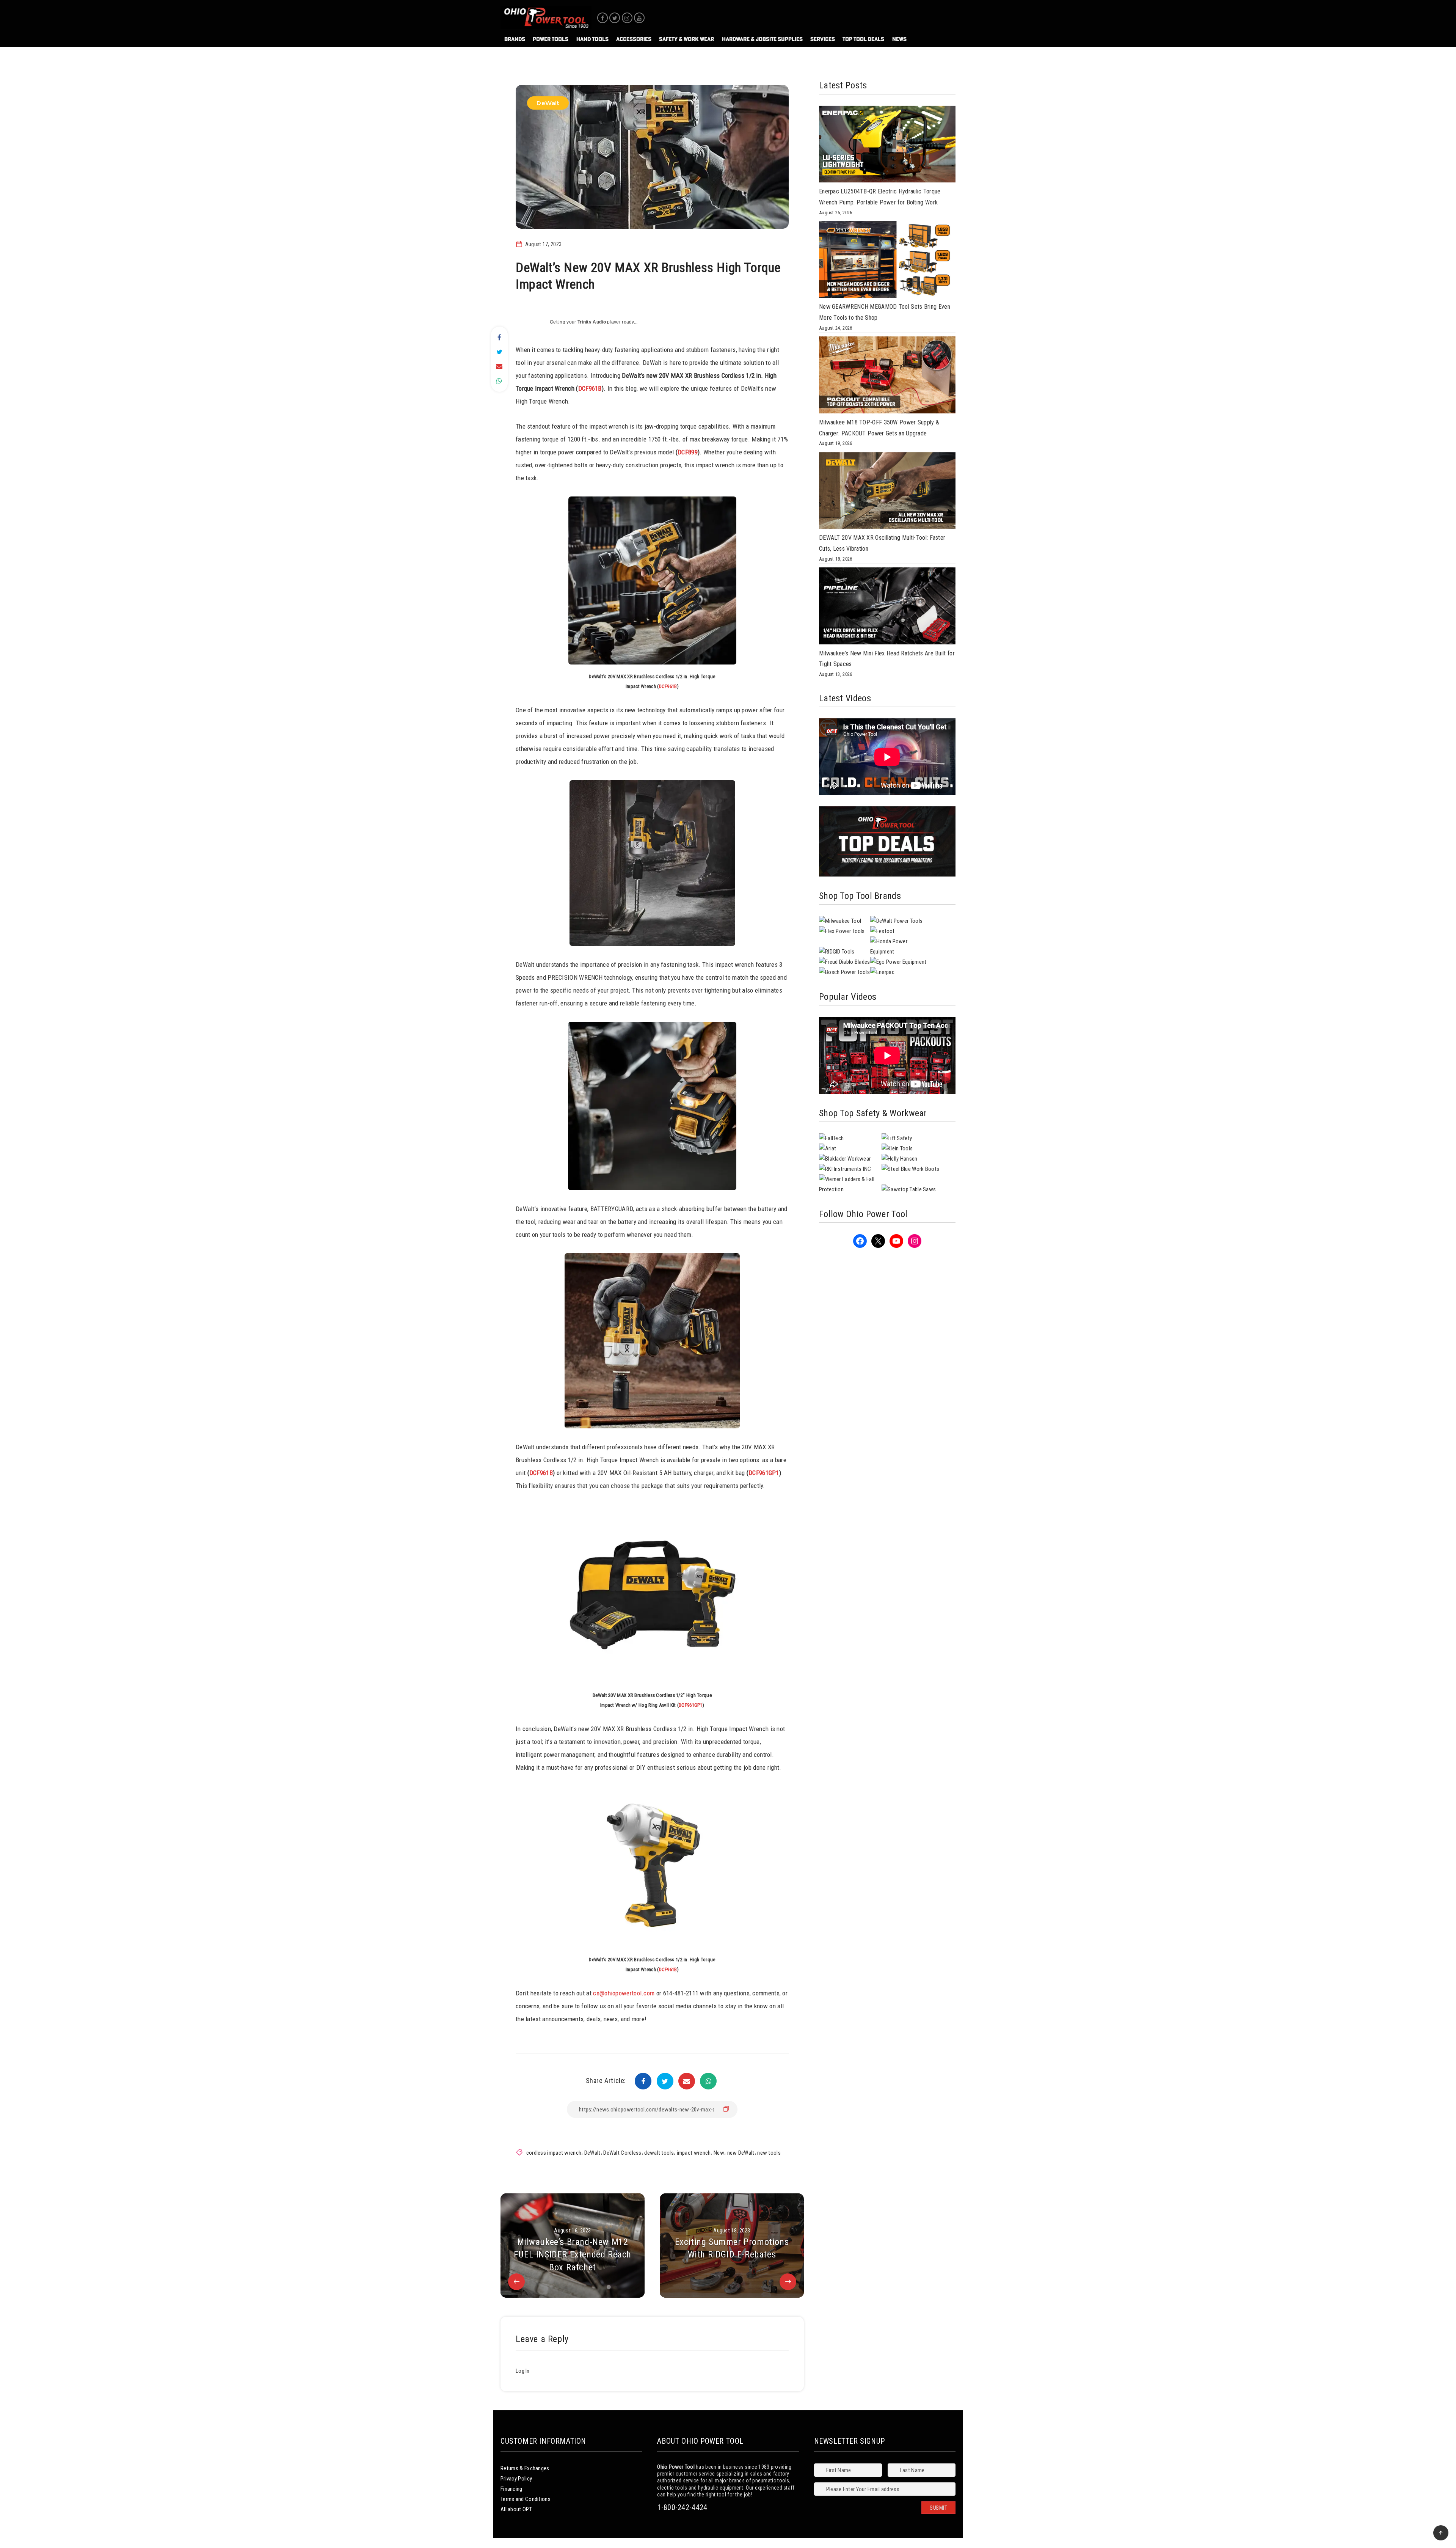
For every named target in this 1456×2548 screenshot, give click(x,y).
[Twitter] (615, 18)
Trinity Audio (592, 322)
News (899, 39)
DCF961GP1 (764, 1473)
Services (823, 39)
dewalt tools (659, 2153)
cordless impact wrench (554, 2153)
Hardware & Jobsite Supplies (762, 39)
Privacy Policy (516, 2479)
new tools (769, 2153)
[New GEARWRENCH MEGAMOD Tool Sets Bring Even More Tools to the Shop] (887, 261)
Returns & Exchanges (525, 2468)
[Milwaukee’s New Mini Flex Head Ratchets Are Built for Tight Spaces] (887, 608)
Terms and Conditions (526, 2499)
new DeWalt (741, 2153)
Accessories (634, 39)
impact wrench (694, 2153)
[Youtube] (639, 18)
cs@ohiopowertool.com (624, 1993)
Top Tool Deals (863, 39)
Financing (511, 2489)
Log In (523, 2371)
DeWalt (548, 103)
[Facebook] (602, 18)
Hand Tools (592, 39)
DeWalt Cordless (622, 2153)
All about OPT (516, 2509)
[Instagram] (627, 18)
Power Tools (551, 39)
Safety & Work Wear (686, 39)
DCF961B (590, 388)
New (719, 2153)
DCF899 (688, 452)
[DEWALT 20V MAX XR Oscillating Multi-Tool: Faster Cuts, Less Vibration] (887, 492)
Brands (515, 39)
